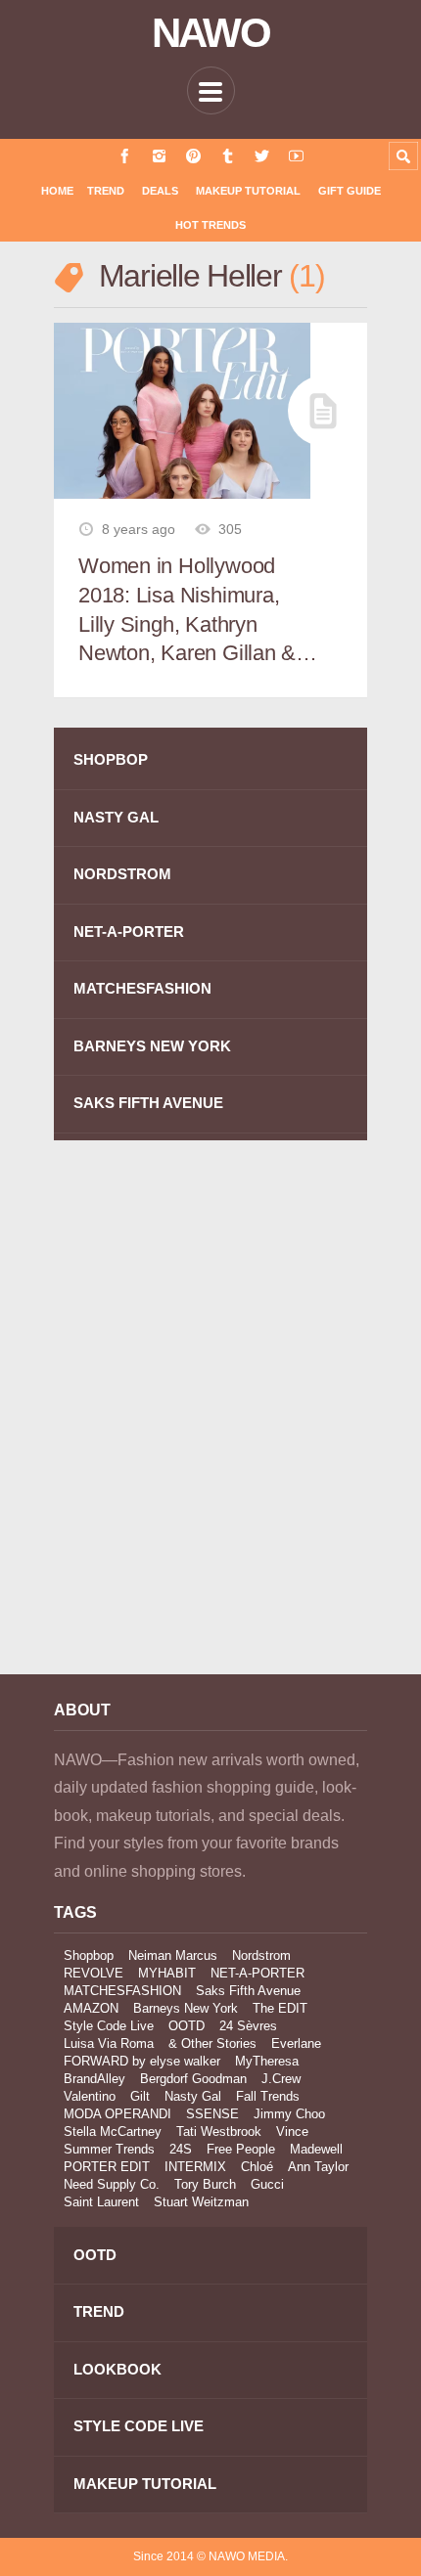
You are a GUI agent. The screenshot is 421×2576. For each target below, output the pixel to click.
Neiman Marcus (173, 1955)
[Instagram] (159, 156)
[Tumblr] (228, 156)
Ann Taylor (318, 2167)
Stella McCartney (113, 2132)
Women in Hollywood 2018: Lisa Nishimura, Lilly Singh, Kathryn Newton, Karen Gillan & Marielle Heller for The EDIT (187, 611)
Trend (106, 191)
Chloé (257, 2167)
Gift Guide (350, 191)
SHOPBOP (111, 759)
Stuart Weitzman (201, 2202)
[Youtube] (296, 156)
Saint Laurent (101, 2202)
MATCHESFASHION (142, 988)
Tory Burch (205, 2184)
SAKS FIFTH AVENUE (148, 1103)
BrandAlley (94, 2079)
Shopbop (89, 1955)
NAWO (211, 33)
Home (57, 191)
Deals (160, 191)
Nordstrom (261, 1955)
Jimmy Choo (289, 2114)
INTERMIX (195, 2167)
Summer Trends (109, 2149)
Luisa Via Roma (109, 2043)
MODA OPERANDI (117, 2114)
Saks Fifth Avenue (248, 1991)
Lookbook (117, 2369)
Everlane (296, 2043)
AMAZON (91, 2008)
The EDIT (280, 2008)
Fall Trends (268, 2096)
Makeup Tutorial (248, 191)
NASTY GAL (116, 817)
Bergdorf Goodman (193, 2079)
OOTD (187, 2026)
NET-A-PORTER (129, 932)
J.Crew (281, 2079)
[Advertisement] (210, 1421)
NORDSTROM (122, 874)
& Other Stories (212, 2043)
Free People (241, 2149)
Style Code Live (109, 2026)
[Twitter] (262, 156)
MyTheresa (267, 2061)
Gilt (140, 2096)
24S (181, 2149)
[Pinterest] (193, 156)
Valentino (90, 2096)
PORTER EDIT (107, 2167)
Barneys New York (186, 2008)
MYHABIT (167, 1973)
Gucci (267, 2184)
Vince (292, 2132)
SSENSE (212, 2114)
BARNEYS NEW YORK (152, 1046)
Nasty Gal (193, 2096)
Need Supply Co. (112, 2184)
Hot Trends (210, 225)
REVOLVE (94, 1973)
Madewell (316, 2149)
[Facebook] (125, 156)
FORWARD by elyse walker (142, 2061)
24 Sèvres (248, 2026)
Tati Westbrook (219, 2132)
